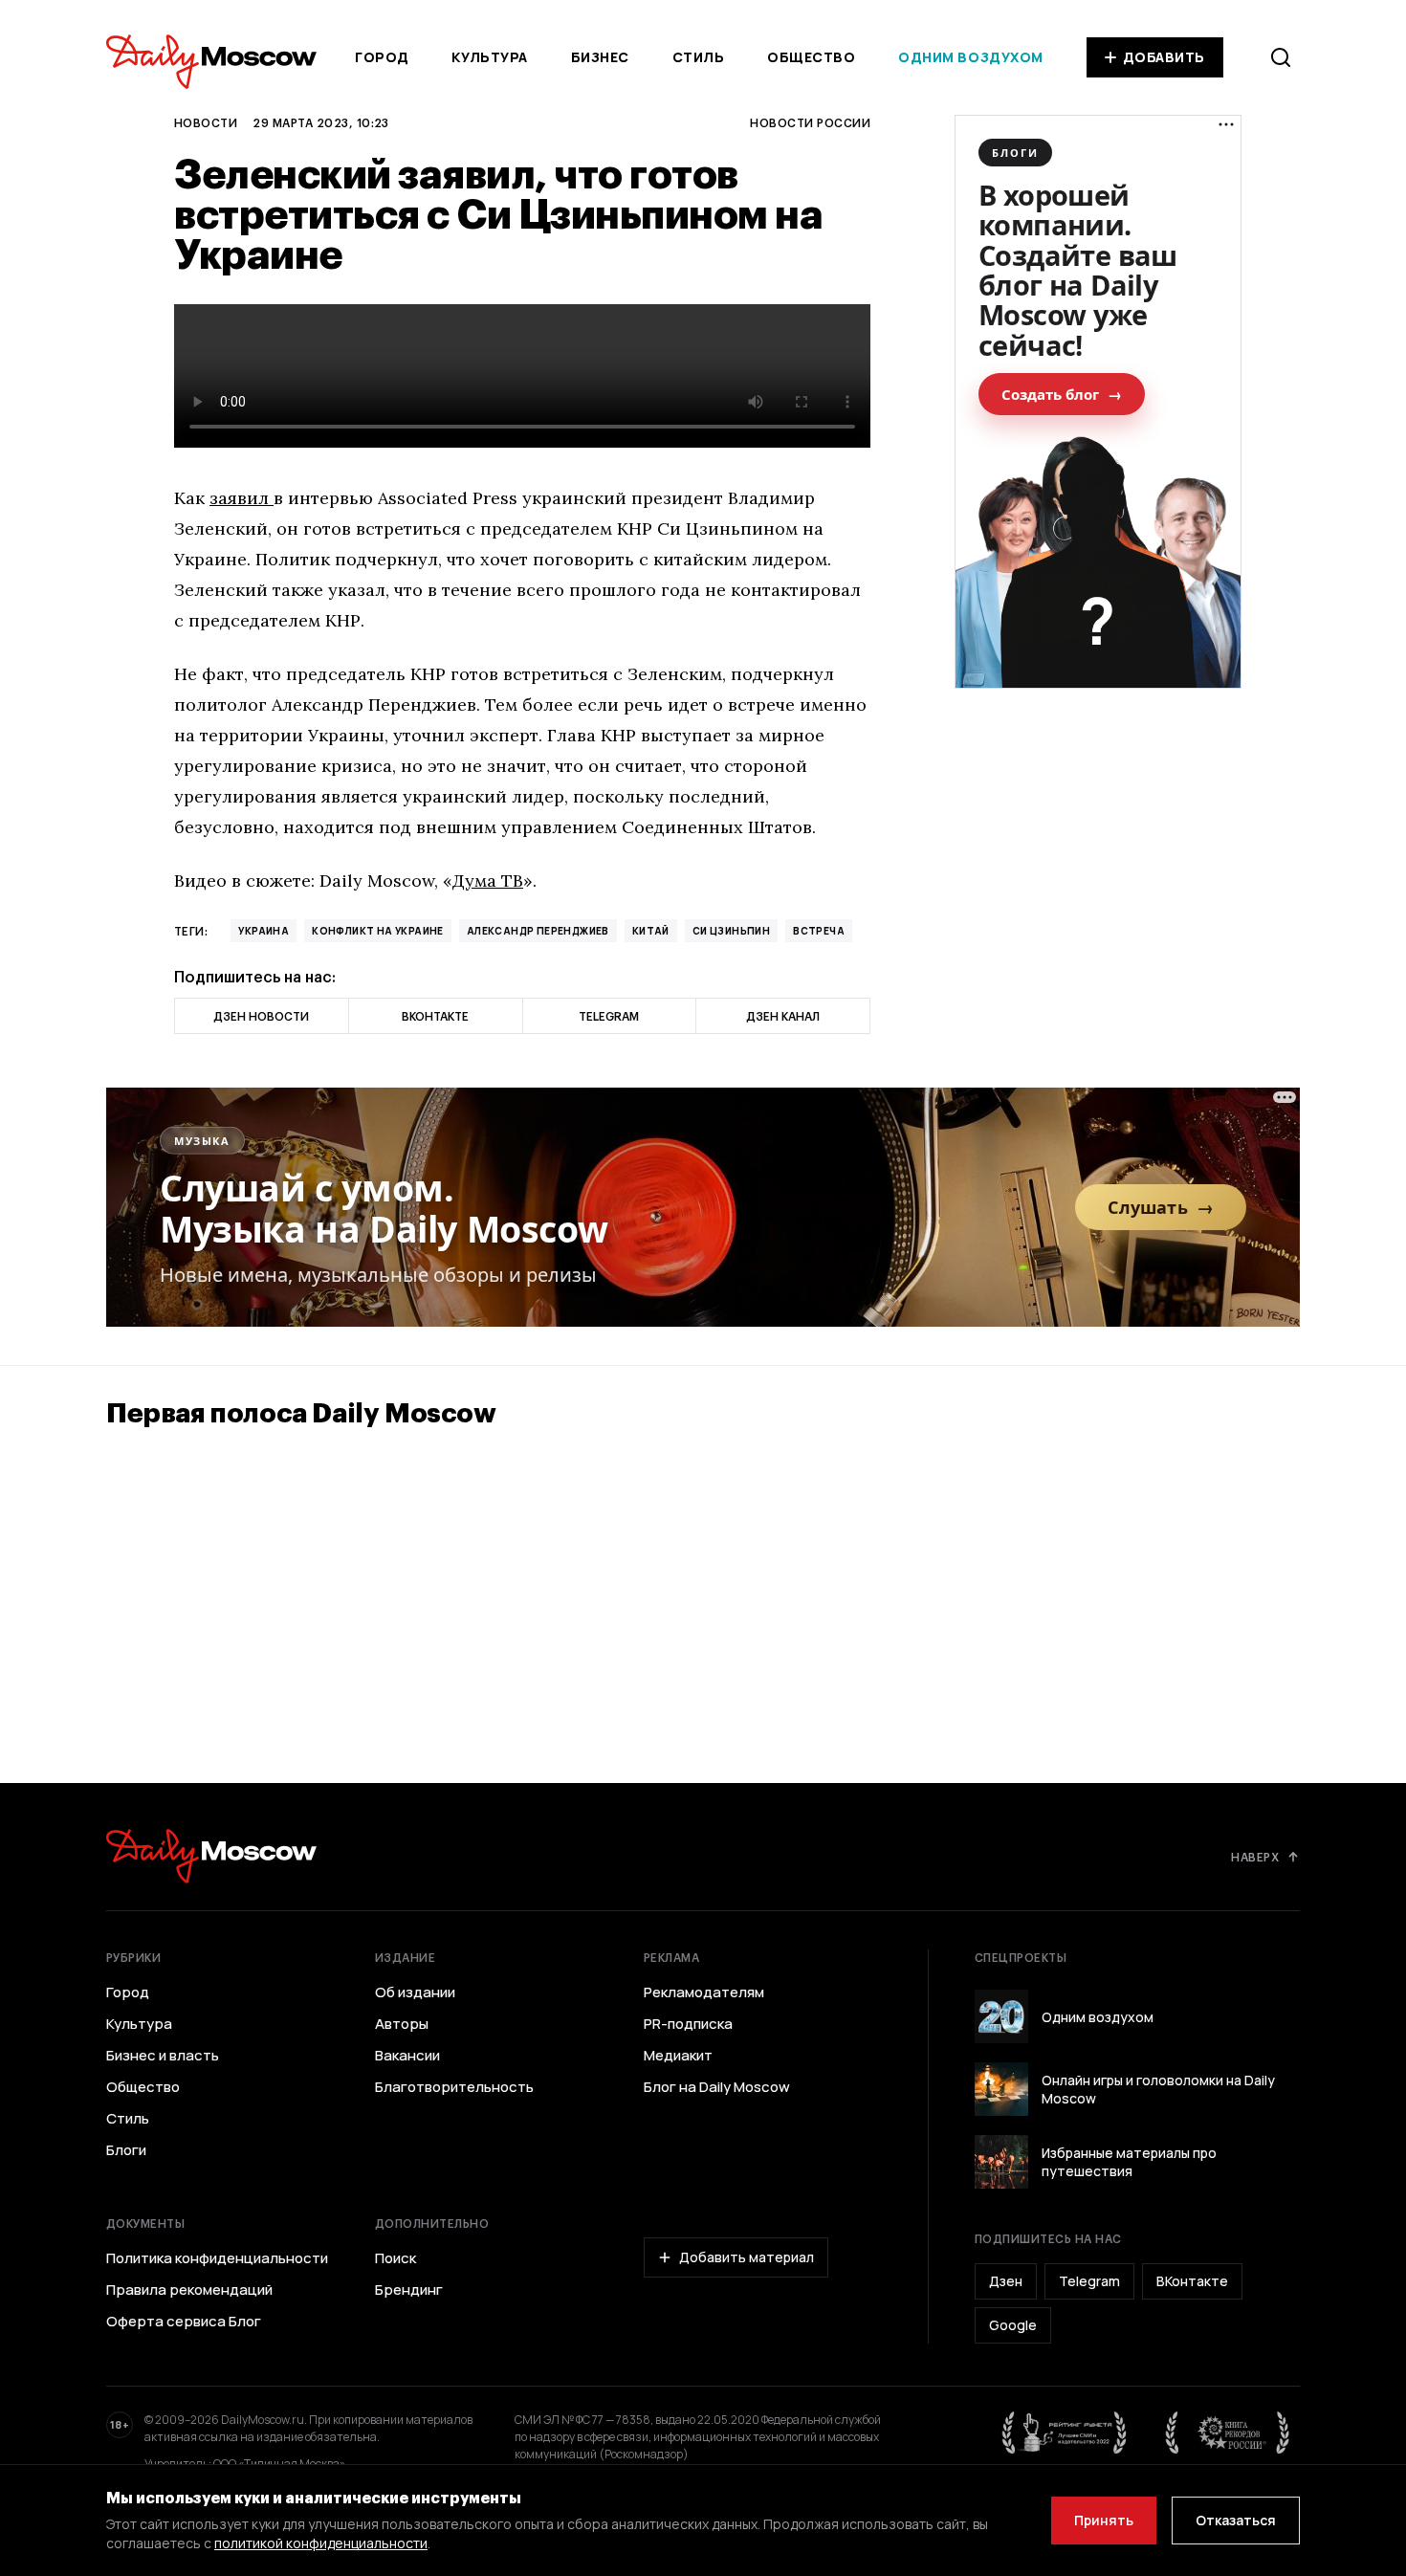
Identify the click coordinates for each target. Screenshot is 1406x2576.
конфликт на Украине (378, 931)
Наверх (1255, 1857)
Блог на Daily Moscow (717, 2087)
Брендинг (409, 2290)
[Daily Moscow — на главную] (211, 1856)
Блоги (126, 2150)
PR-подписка (688, 2024)
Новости (206, 122)
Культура (489, 57)
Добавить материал (747, 2257)
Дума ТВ (488, 881)
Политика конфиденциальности (217, 2258)
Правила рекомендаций (189, 2290)
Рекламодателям (704, 1993)
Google (1013, 2325)
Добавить (1164, 57)
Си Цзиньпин (731, 931)
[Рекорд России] (1228, 2433)
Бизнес (600, 57)
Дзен (1006, 2281)
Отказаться (1236, 2520)
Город (382, 57)
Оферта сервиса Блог (184, 2322)
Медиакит (678, 2056)
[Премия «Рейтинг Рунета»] (1065, 2433)
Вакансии (407, 2056)
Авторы (402, 2024)
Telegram (1089, 2281)
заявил (242, 498)
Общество (811, 57)
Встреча (819, 931)
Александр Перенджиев (538, 931)
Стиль (699, 57)
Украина (264, 931)
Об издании (415, 1993)
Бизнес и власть (163, 2056)
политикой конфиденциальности (321, 2543)
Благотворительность (454, 2087)
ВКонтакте (1192, 2281)
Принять (1104, 2520)
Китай (651, 931)
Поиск (395, 2258)
